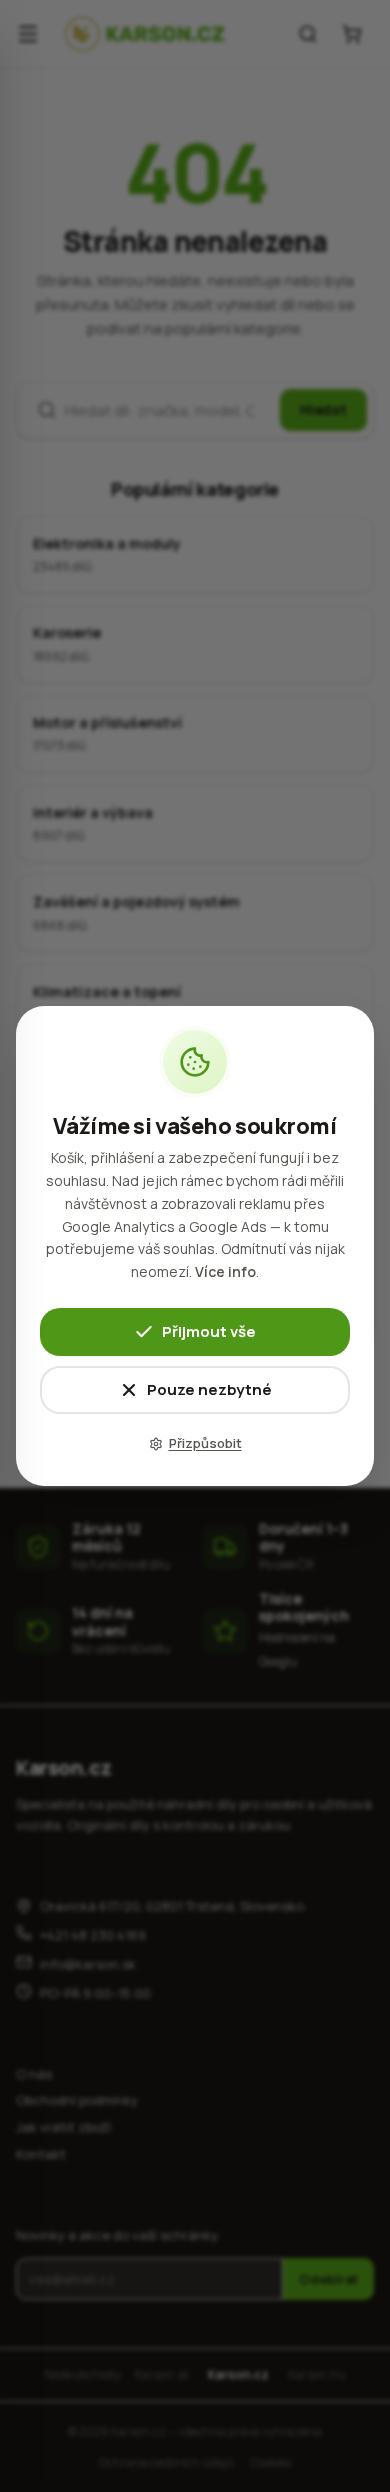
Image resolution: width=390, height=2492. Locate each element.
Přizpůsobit (205, 1443)
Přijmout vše (209, 1331)
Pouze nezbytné (209, 1389)
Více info (225, 1271)
